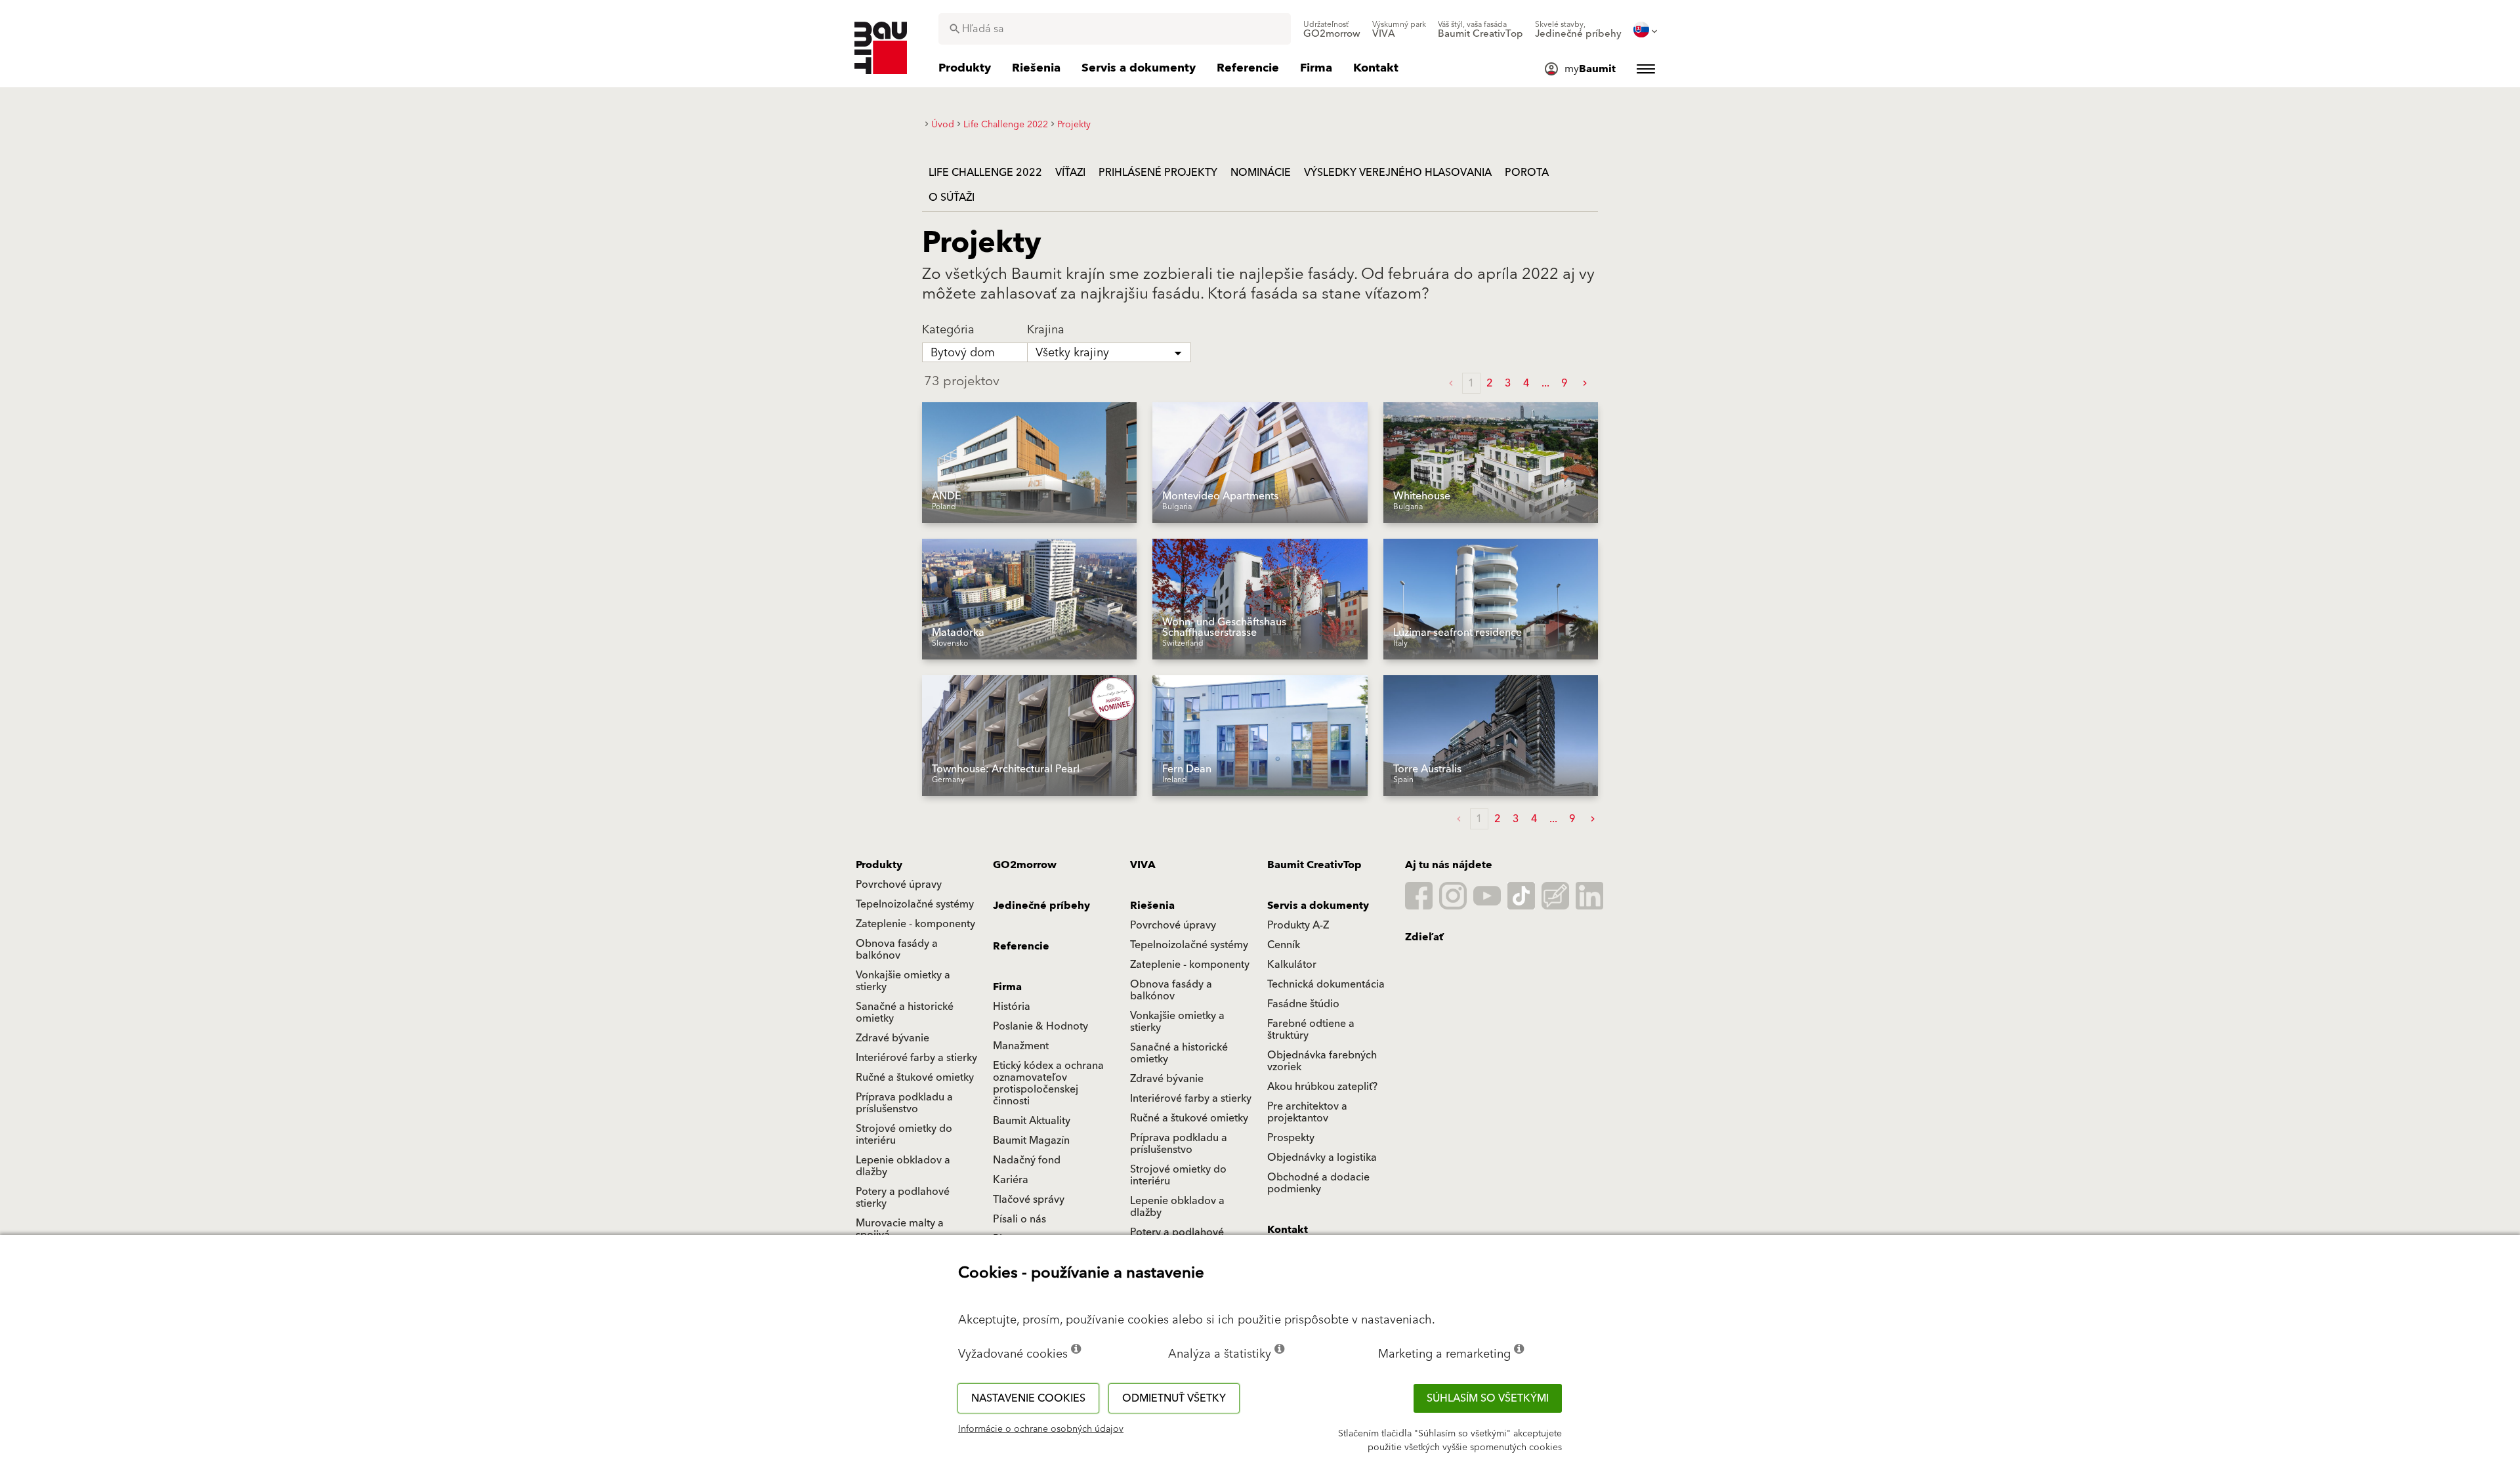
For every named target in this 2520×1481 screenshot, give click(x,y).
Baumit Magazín (1031, 1140)
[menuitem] (1332, 30)
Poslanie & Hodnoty (1040, 1026)
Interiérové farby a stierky (916, 1058)
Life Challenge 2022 (985, 173)
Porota (1527, 173)
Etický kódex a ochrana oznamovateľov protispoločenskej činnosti (1048, 1083)
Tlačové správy (1029, 1199)
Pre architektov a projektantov (1307, 1112)
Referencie (1021, 946)
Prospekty (1291, 1138)
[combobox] (1115, 29)
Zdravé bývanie (892, 1038)
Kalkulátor (1292, 965)
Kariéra (1011, 1180)
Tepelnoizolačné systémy (915, 904)
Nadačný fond (1027, 1160)
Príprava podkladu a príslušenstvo (904, 1103)
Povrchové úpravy (899, 885)
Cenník (1284, 945)
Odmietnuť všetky (1174, 1398)
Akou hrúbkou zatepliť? (1322, 1087)
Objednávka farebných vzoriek (1322, 1061)
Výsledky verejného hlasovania (1398, 173)
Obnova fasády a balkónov (897, 949)
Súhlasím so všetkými (1488, 1398)
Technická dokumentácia (1326, 984)
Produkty (879, 865)
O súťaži (952, 198)
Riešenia (1152, 906)
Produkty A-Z (1298, 925)
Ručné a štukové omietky (915, 1077)
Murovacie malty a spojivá (900, 1229)
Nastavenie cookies (1028, 1398)
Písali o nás (1019, 1219)
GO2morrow (1025, 865)
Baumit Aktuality (1032, 1121)
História (1012, 1007)
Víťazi (1070, 173)
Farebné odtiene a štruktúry (1311, 1030)
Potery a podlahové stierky (903, 1198)
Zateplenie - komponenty (915, 924)
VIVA (1143, 865)
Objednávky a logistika (1322, 1158)
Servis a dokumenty (1318, 906)
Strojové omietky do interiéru (904, 1135)
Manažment (1021, 1046)
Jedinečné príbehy (1041, 906)
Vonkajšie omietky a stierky (903, 981)
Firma (1007, 987)
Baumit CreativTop (1314, 865)
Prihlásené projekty (1158, 173)
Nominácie (1261, 173)
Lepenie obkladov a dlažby (903, 1166)
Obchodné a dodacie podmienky (1318, 1183)
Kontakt (1288, 1230)
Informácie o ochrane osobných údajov (1041, 1429)
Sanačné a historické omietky (905, 1012)
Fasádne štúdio (1303, 1004)
